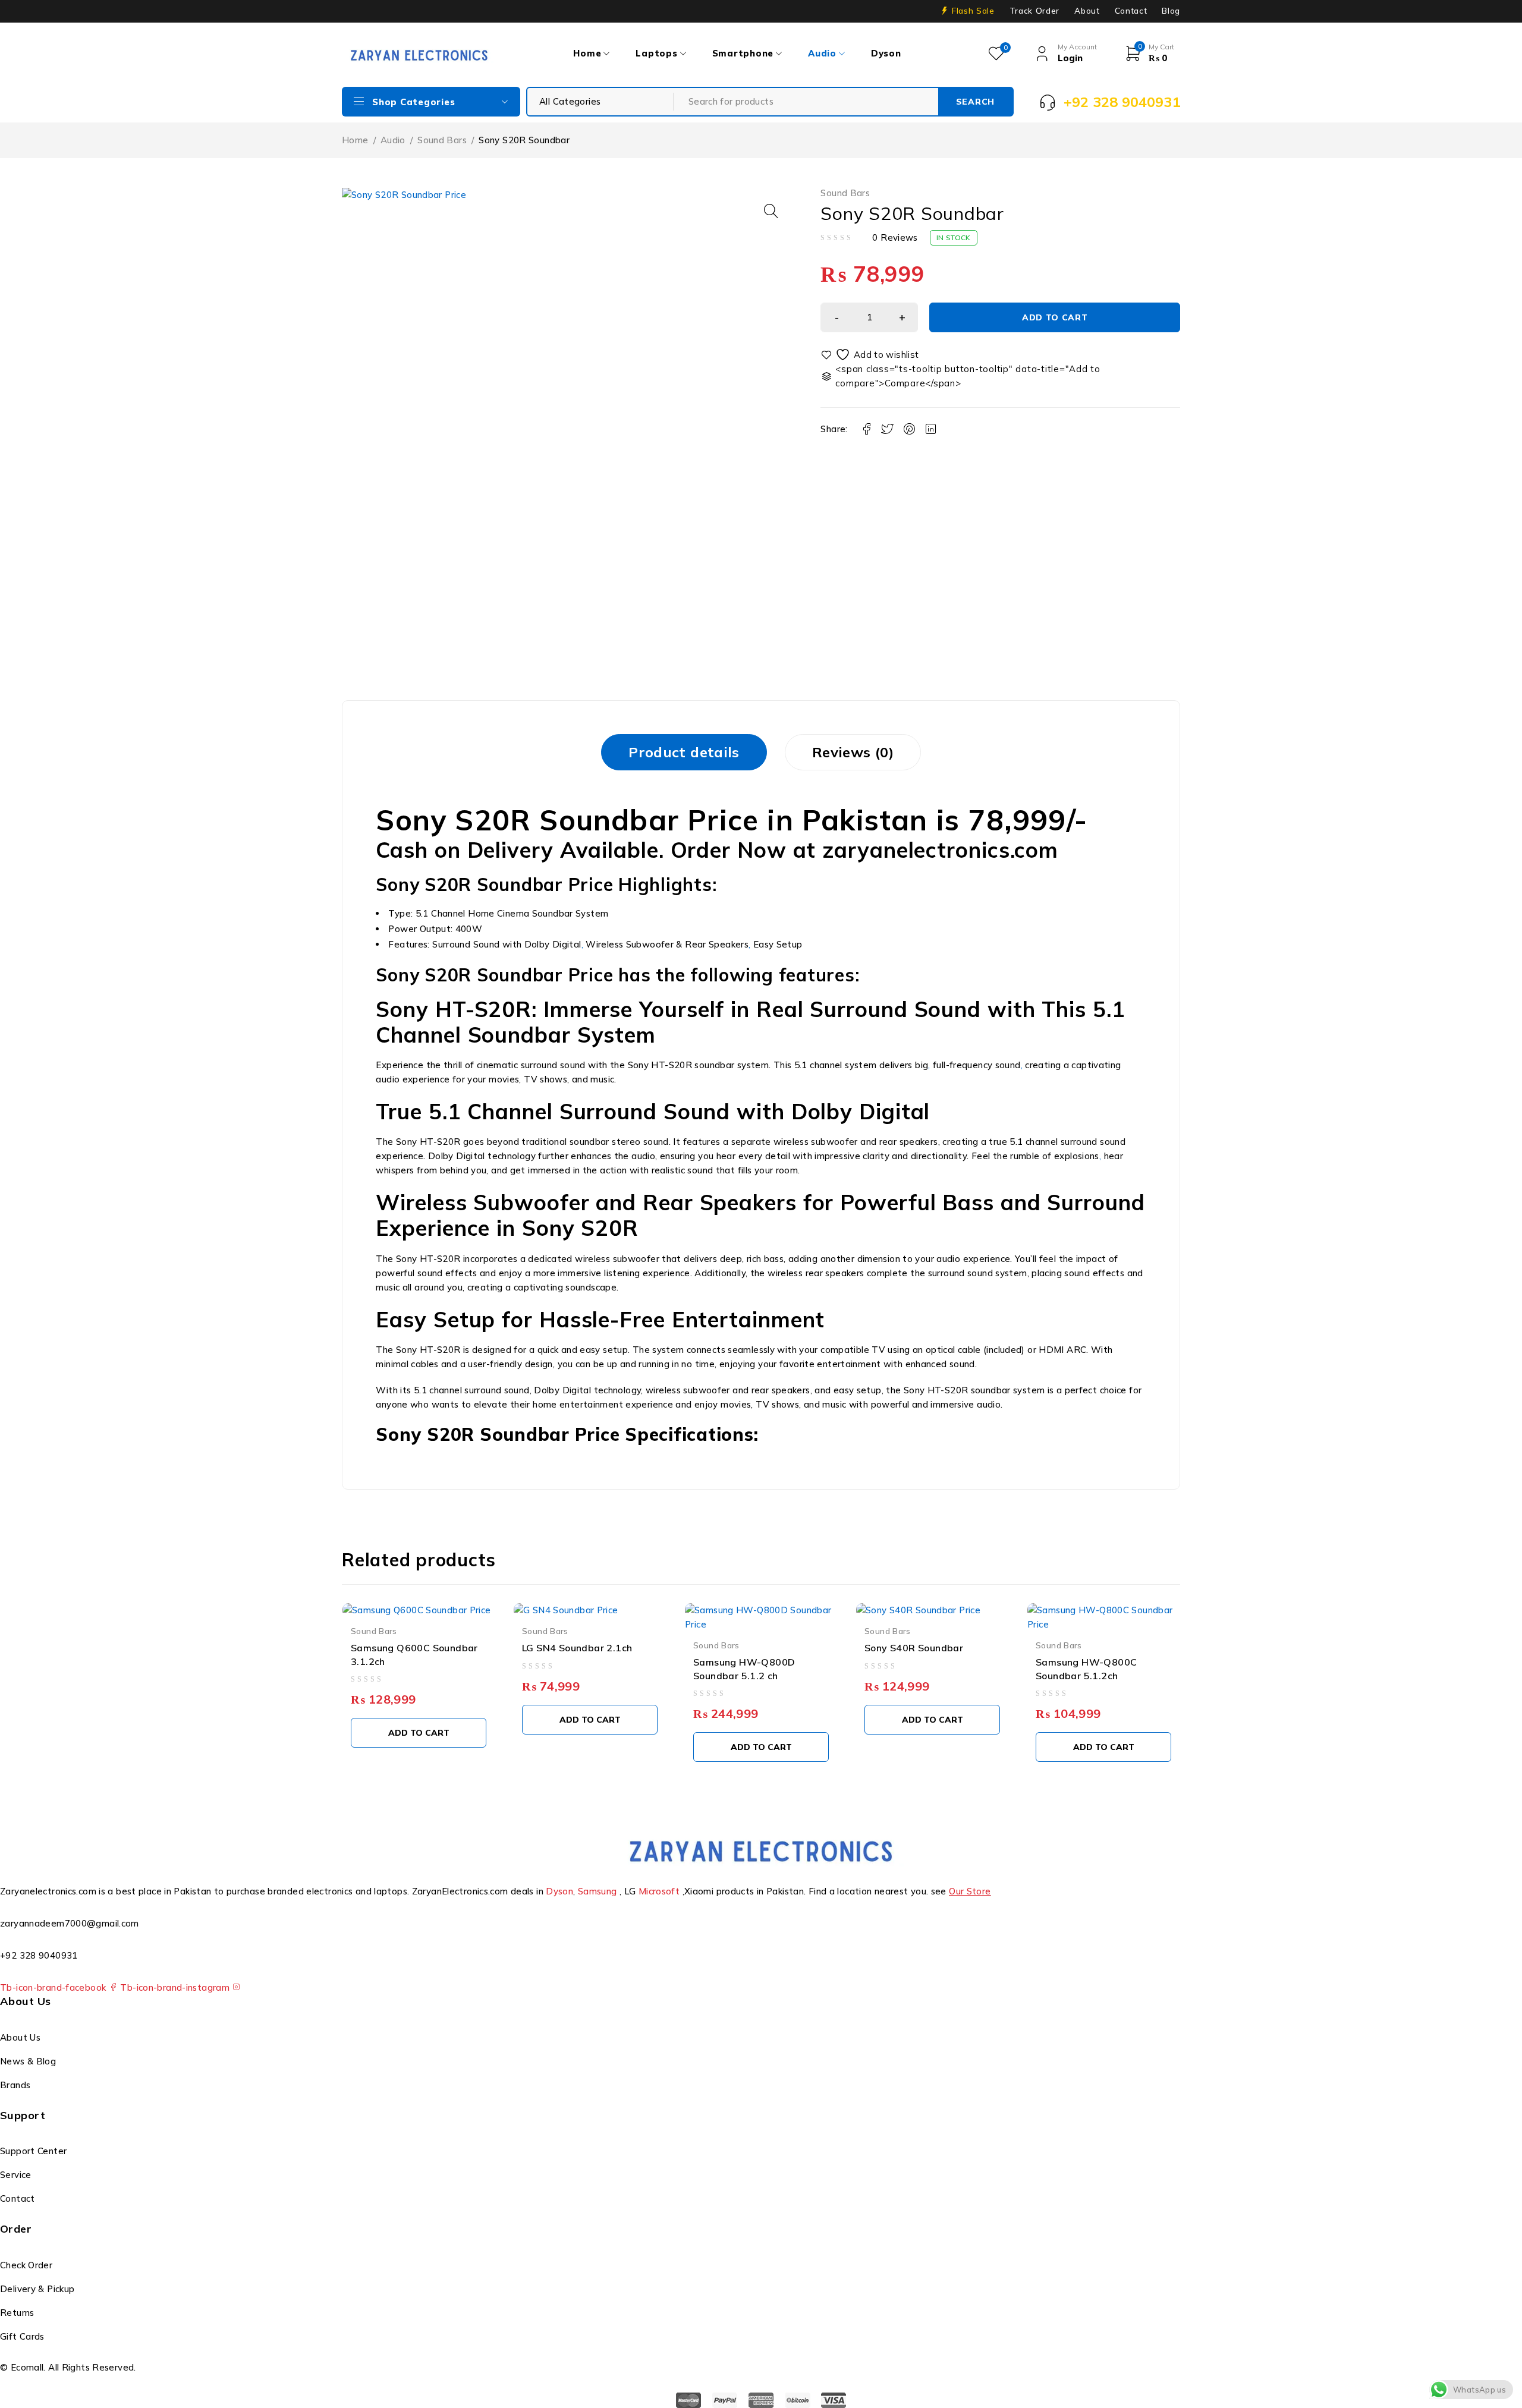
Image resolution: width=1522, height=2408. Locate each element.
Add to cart (1055, 317)
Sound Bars (442, 140)
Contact (1131, 11)
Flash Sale (973, 11)
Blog (1171, 11)
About (1087, 11)
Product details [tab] (684, 752)
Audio (393, 140)
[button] (771, 211)
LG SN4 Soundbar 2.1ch (577, 1648)
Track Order (1034, 11)
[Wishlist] (870, 355)
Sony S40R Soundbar (914, 1648)
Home (355, 140)
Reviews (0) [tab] (853, 752)
